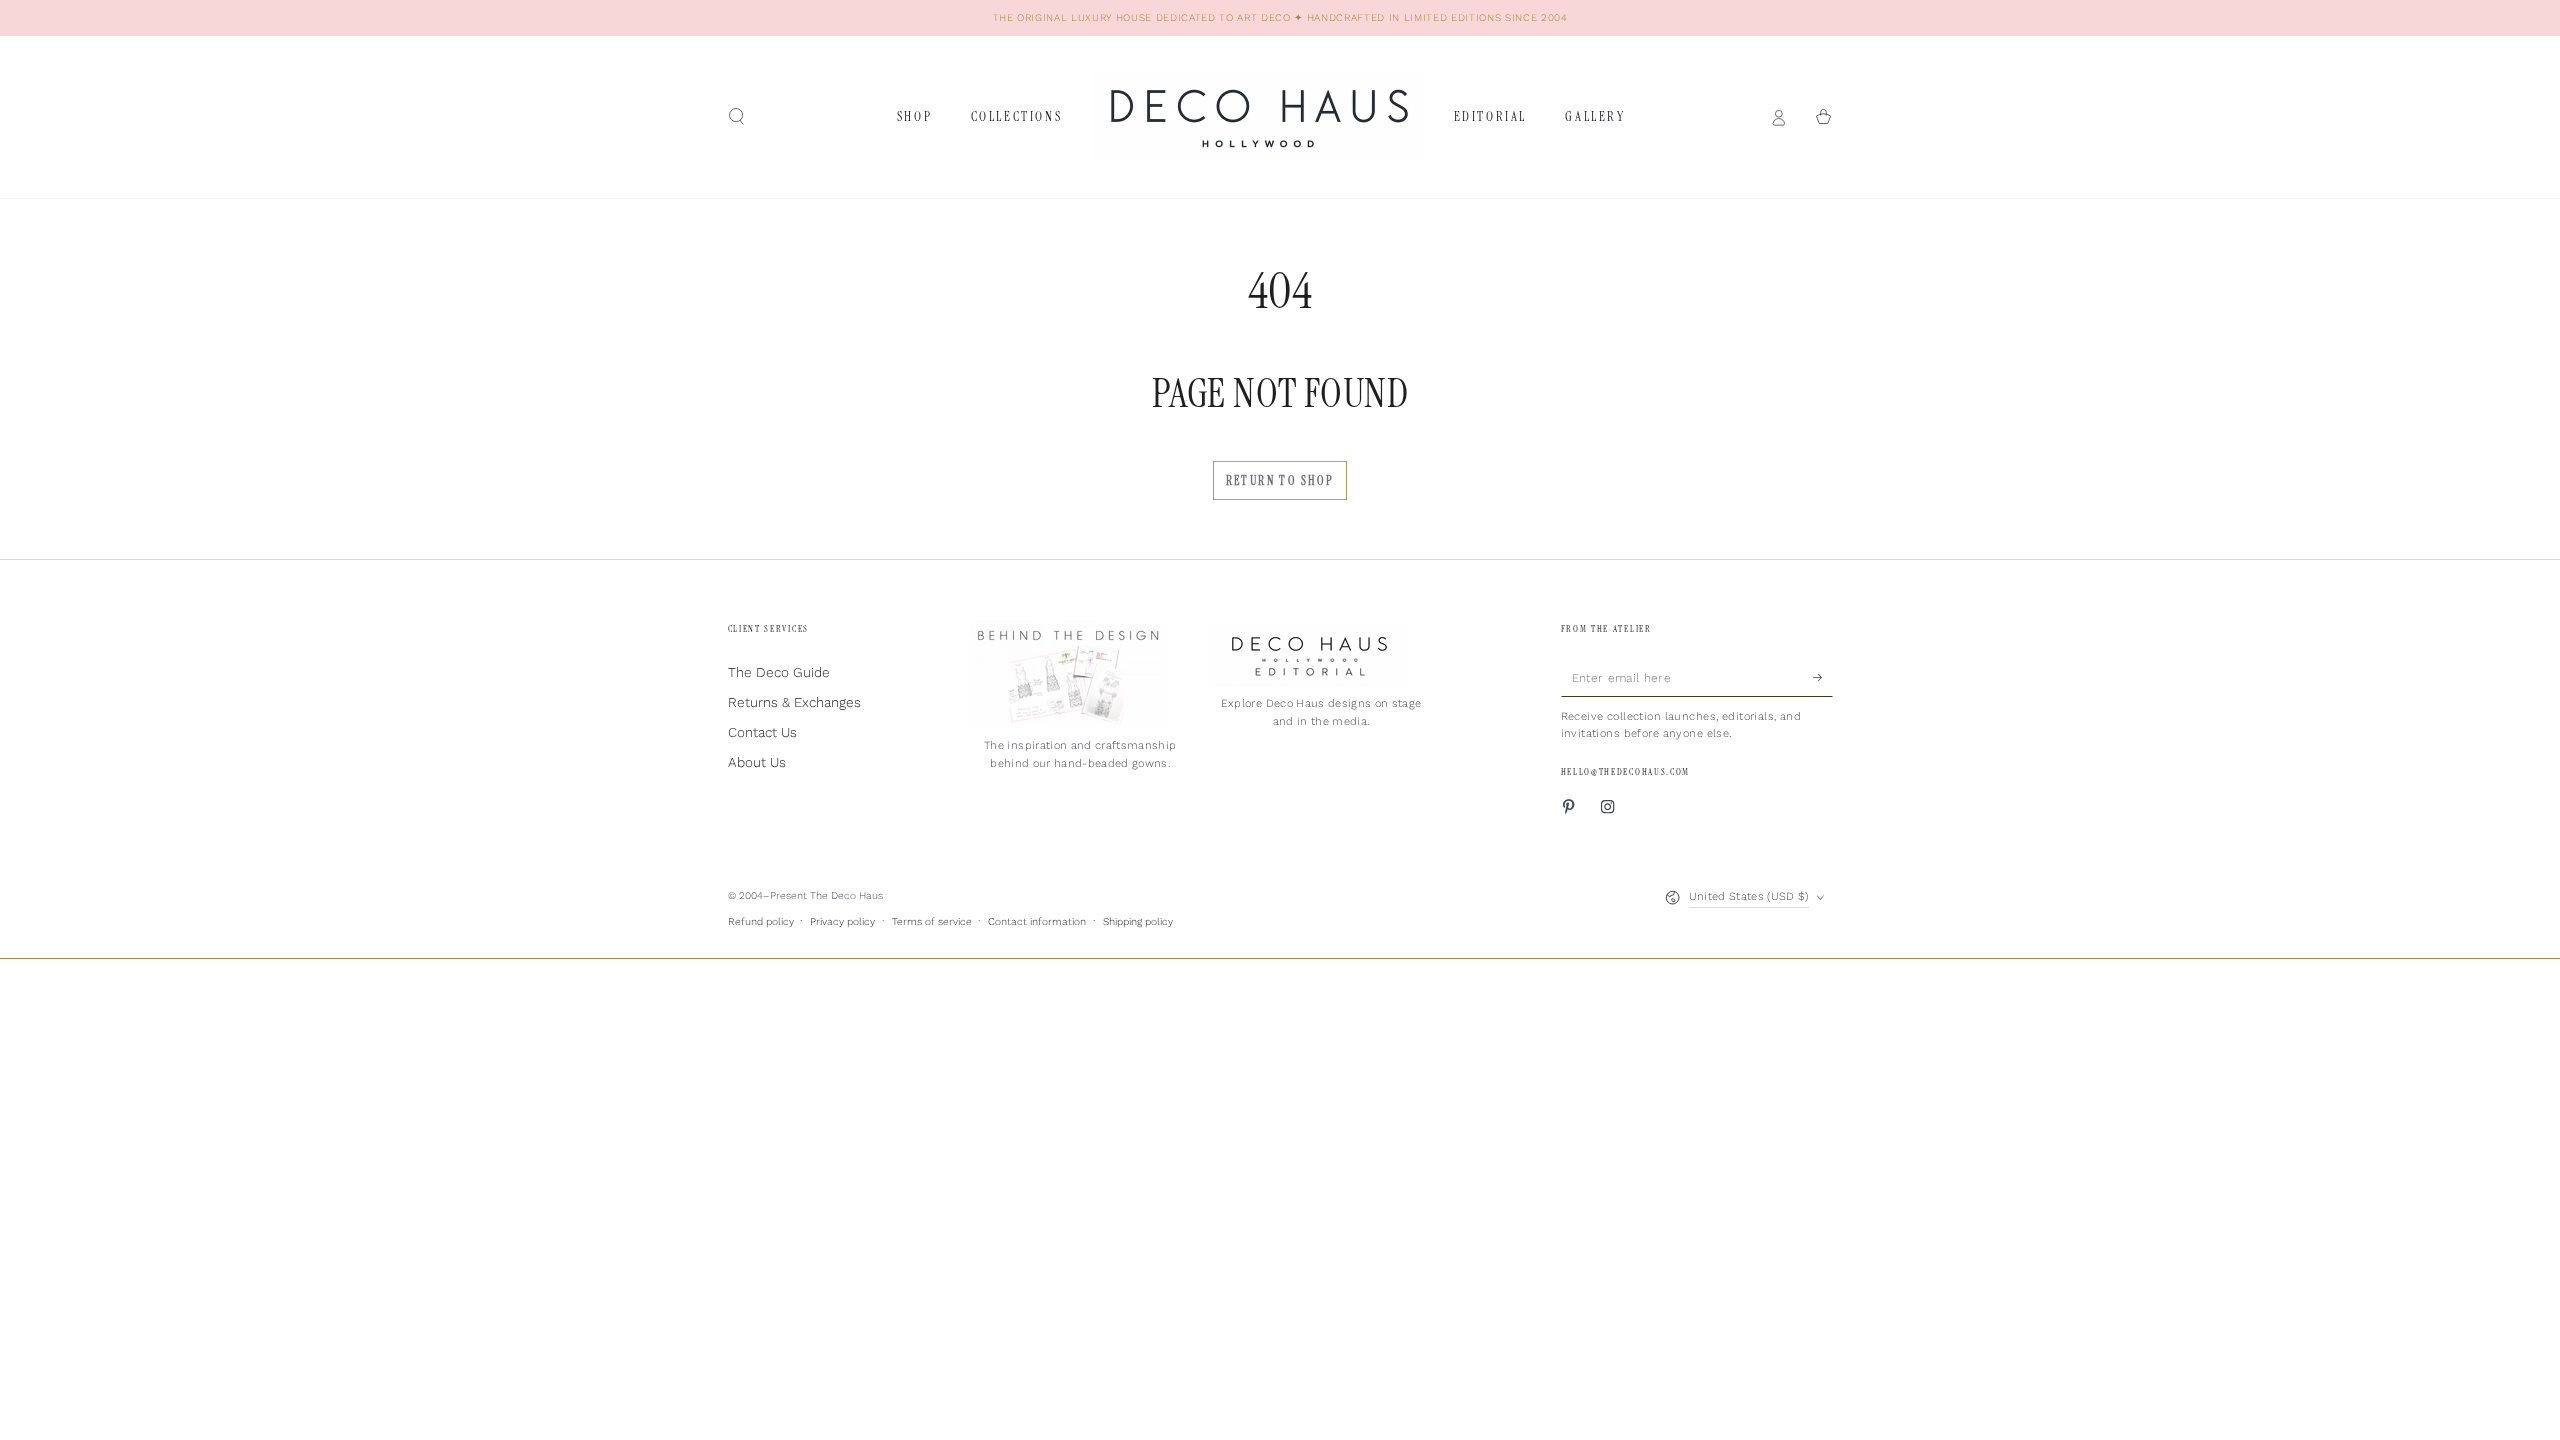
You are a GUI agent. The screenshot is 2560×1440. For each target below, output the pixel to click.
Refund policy (761, 921)
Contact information (1037, 921)
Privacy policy (842, 921)
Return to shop (1280, 481)
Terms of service (932, 921)
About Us (757, 762)
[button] (737, 116)
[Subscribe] (1823, 676)
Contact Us (762, 732)
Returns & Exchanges (794, 702)
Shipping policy (1138, 921)
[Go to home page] (1258, 117)
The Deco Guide (779, 672)
